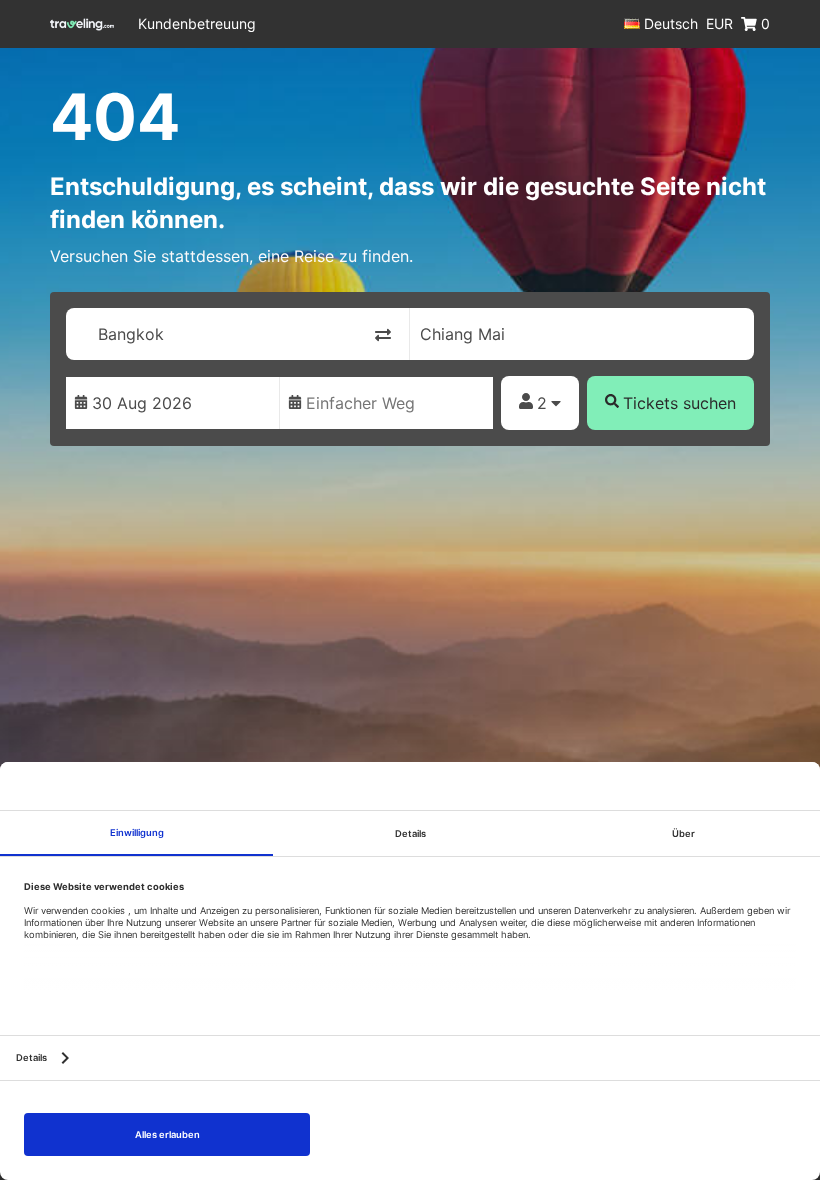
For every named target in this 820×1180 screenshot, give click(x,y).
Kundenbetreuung (197, 23)
